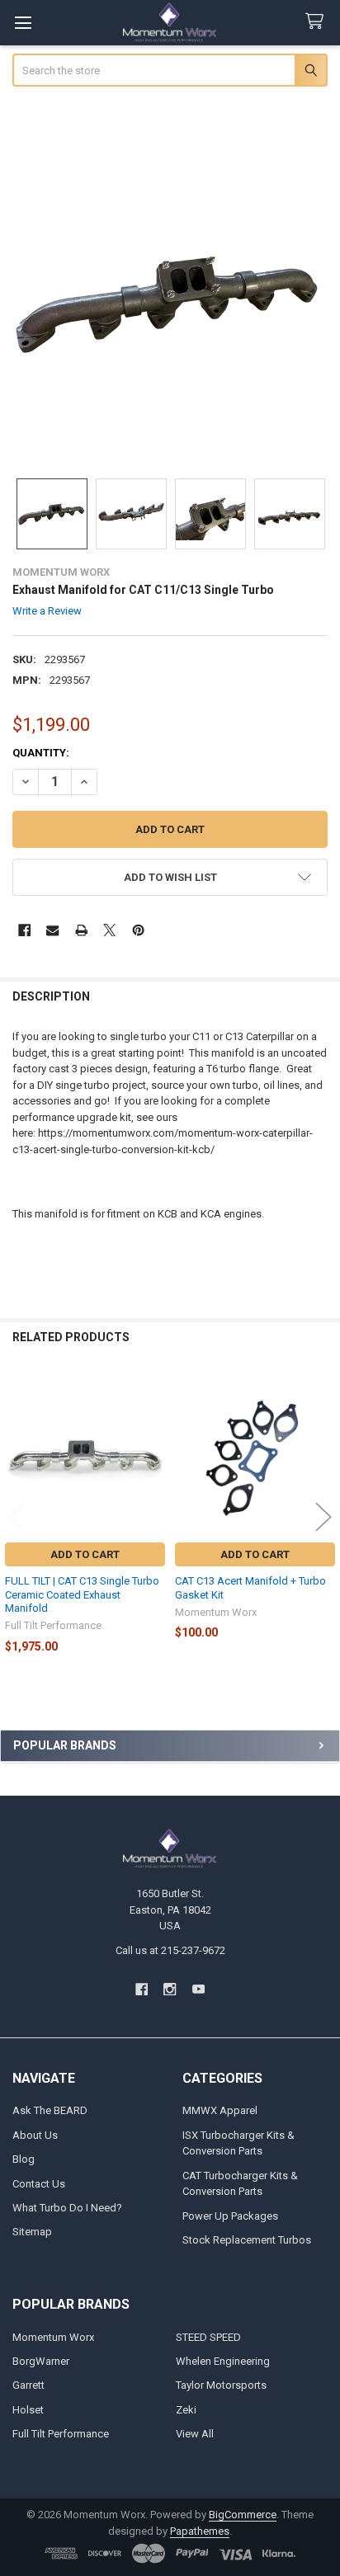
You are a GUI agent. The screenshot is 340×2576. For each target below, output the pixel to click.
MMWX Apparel (220, 2110)
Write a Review (47, 611)
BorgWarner (41, 2361)
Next (323, 1516)
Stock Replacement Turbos (247, 2240)
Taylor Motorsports (221, 2385)
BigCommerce (243, 2515)
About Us (35, 2135)
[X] (109, 930)
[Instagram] (170, 1989)
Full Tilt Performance (61, 2434)
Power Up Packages (230, 2216)
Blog (24, 2159)
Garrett (28, 2385)
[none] (170, 305)
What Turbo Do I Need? (67, 2208)
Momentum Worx (53, 2337)
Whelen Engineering (223, 2361)
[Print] (81, 930)
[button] (170, 877)
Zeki (186, 2410)
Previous (17, 1516)
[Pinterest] (138, 930)
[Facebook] (24, 930)
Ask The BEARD (50, 2110)
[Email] (52, 930)
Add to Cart (85, 1554)
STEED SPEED (208, 2337)
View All (195, 2434)
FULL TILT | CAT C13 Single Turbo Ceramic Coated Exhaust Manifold (82, 1594)
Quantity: (41, 753)
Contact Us (39, 2184)
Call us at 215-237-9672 (170, 1950)
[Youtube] (198, 1989)
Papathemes (200, 2531)
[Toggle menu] (23, 23)
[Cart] (318, 22)
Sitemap (32, 2232)
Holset (28, 2410)
